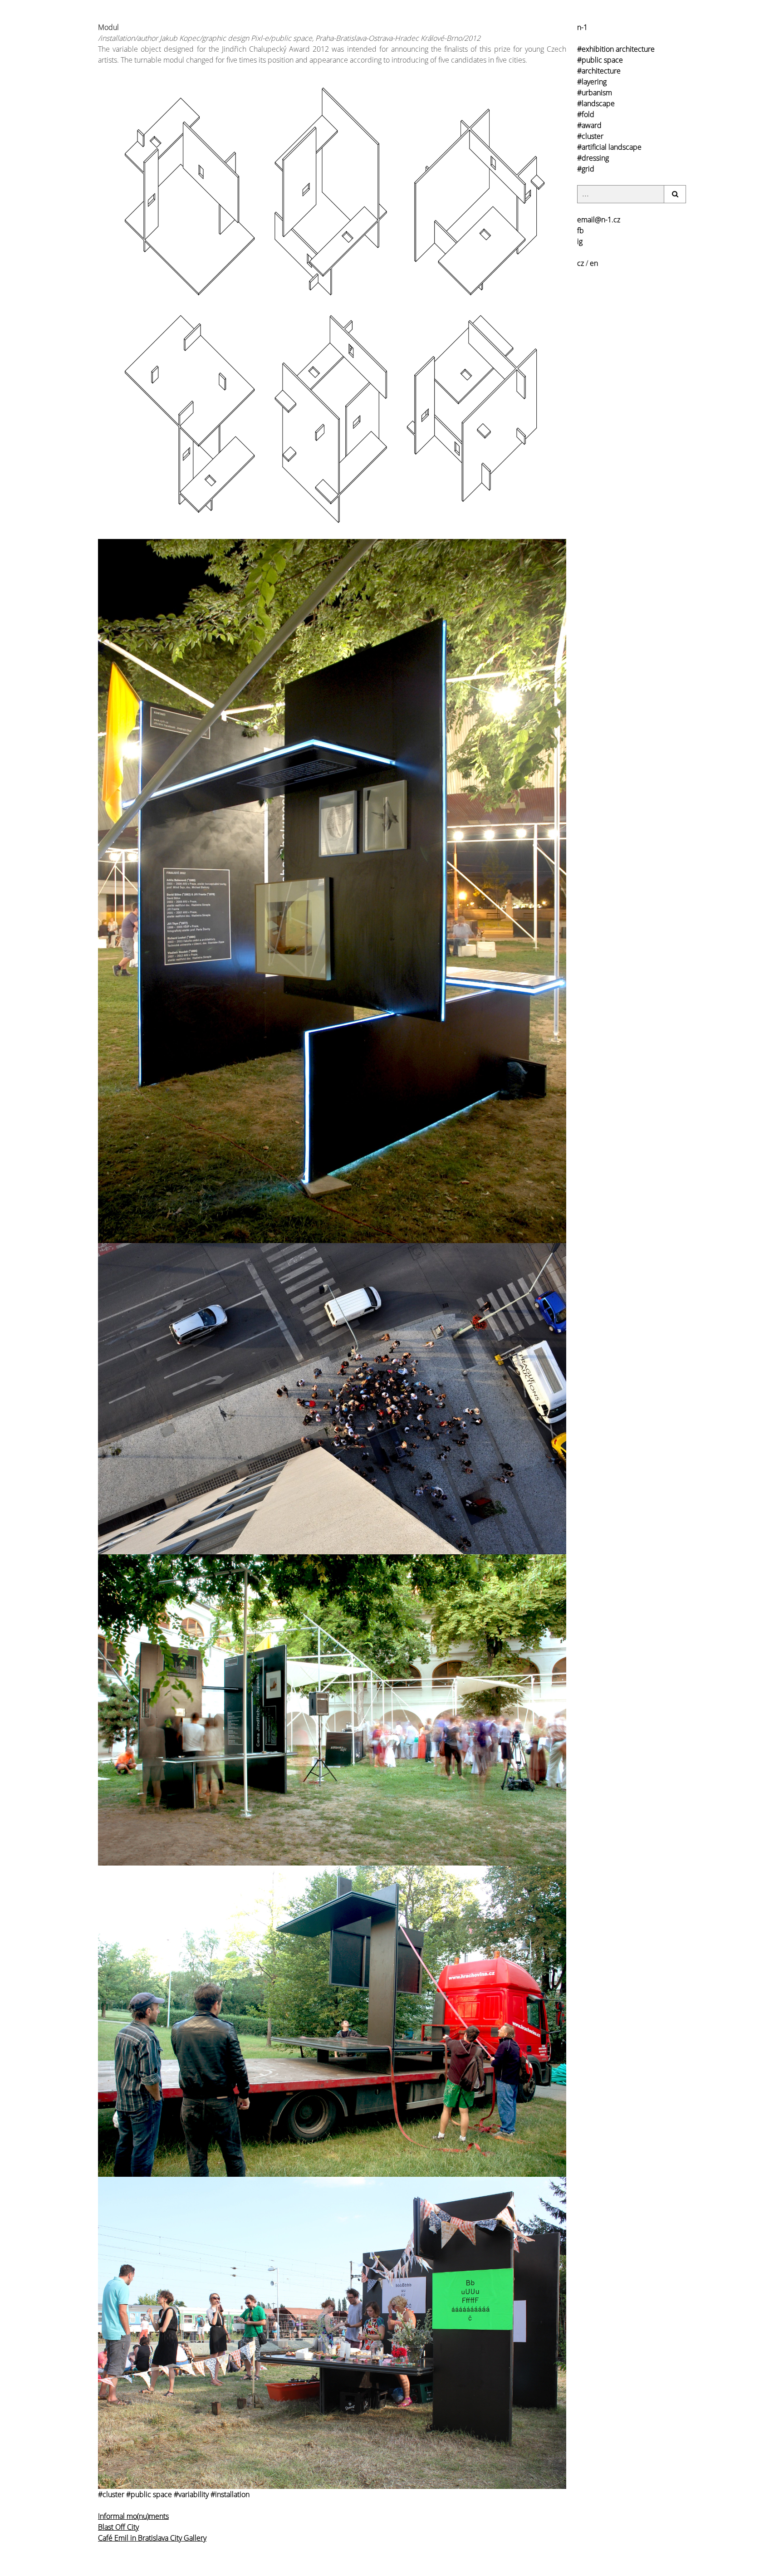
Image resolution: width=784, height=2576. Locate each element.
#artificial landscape (609, 147)
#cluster (590, 136)
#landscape (596, 103)
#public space (600, 60)
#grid (586, 169)
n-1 (582, 27)
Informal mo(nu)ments (133, 2516)
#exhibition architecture (616, 49)
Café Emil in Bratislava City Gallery (152, 2538)
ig (580, 241)
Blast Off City (118, 2527)
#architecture (599, 71)
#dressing (593, 158)
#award (589, 125)
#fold (586, 114)
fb (581, 230)
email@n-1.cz (599, 220)
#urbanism (595, 93)
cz (581, 263)
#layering (592, 82)
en (594, 263)
